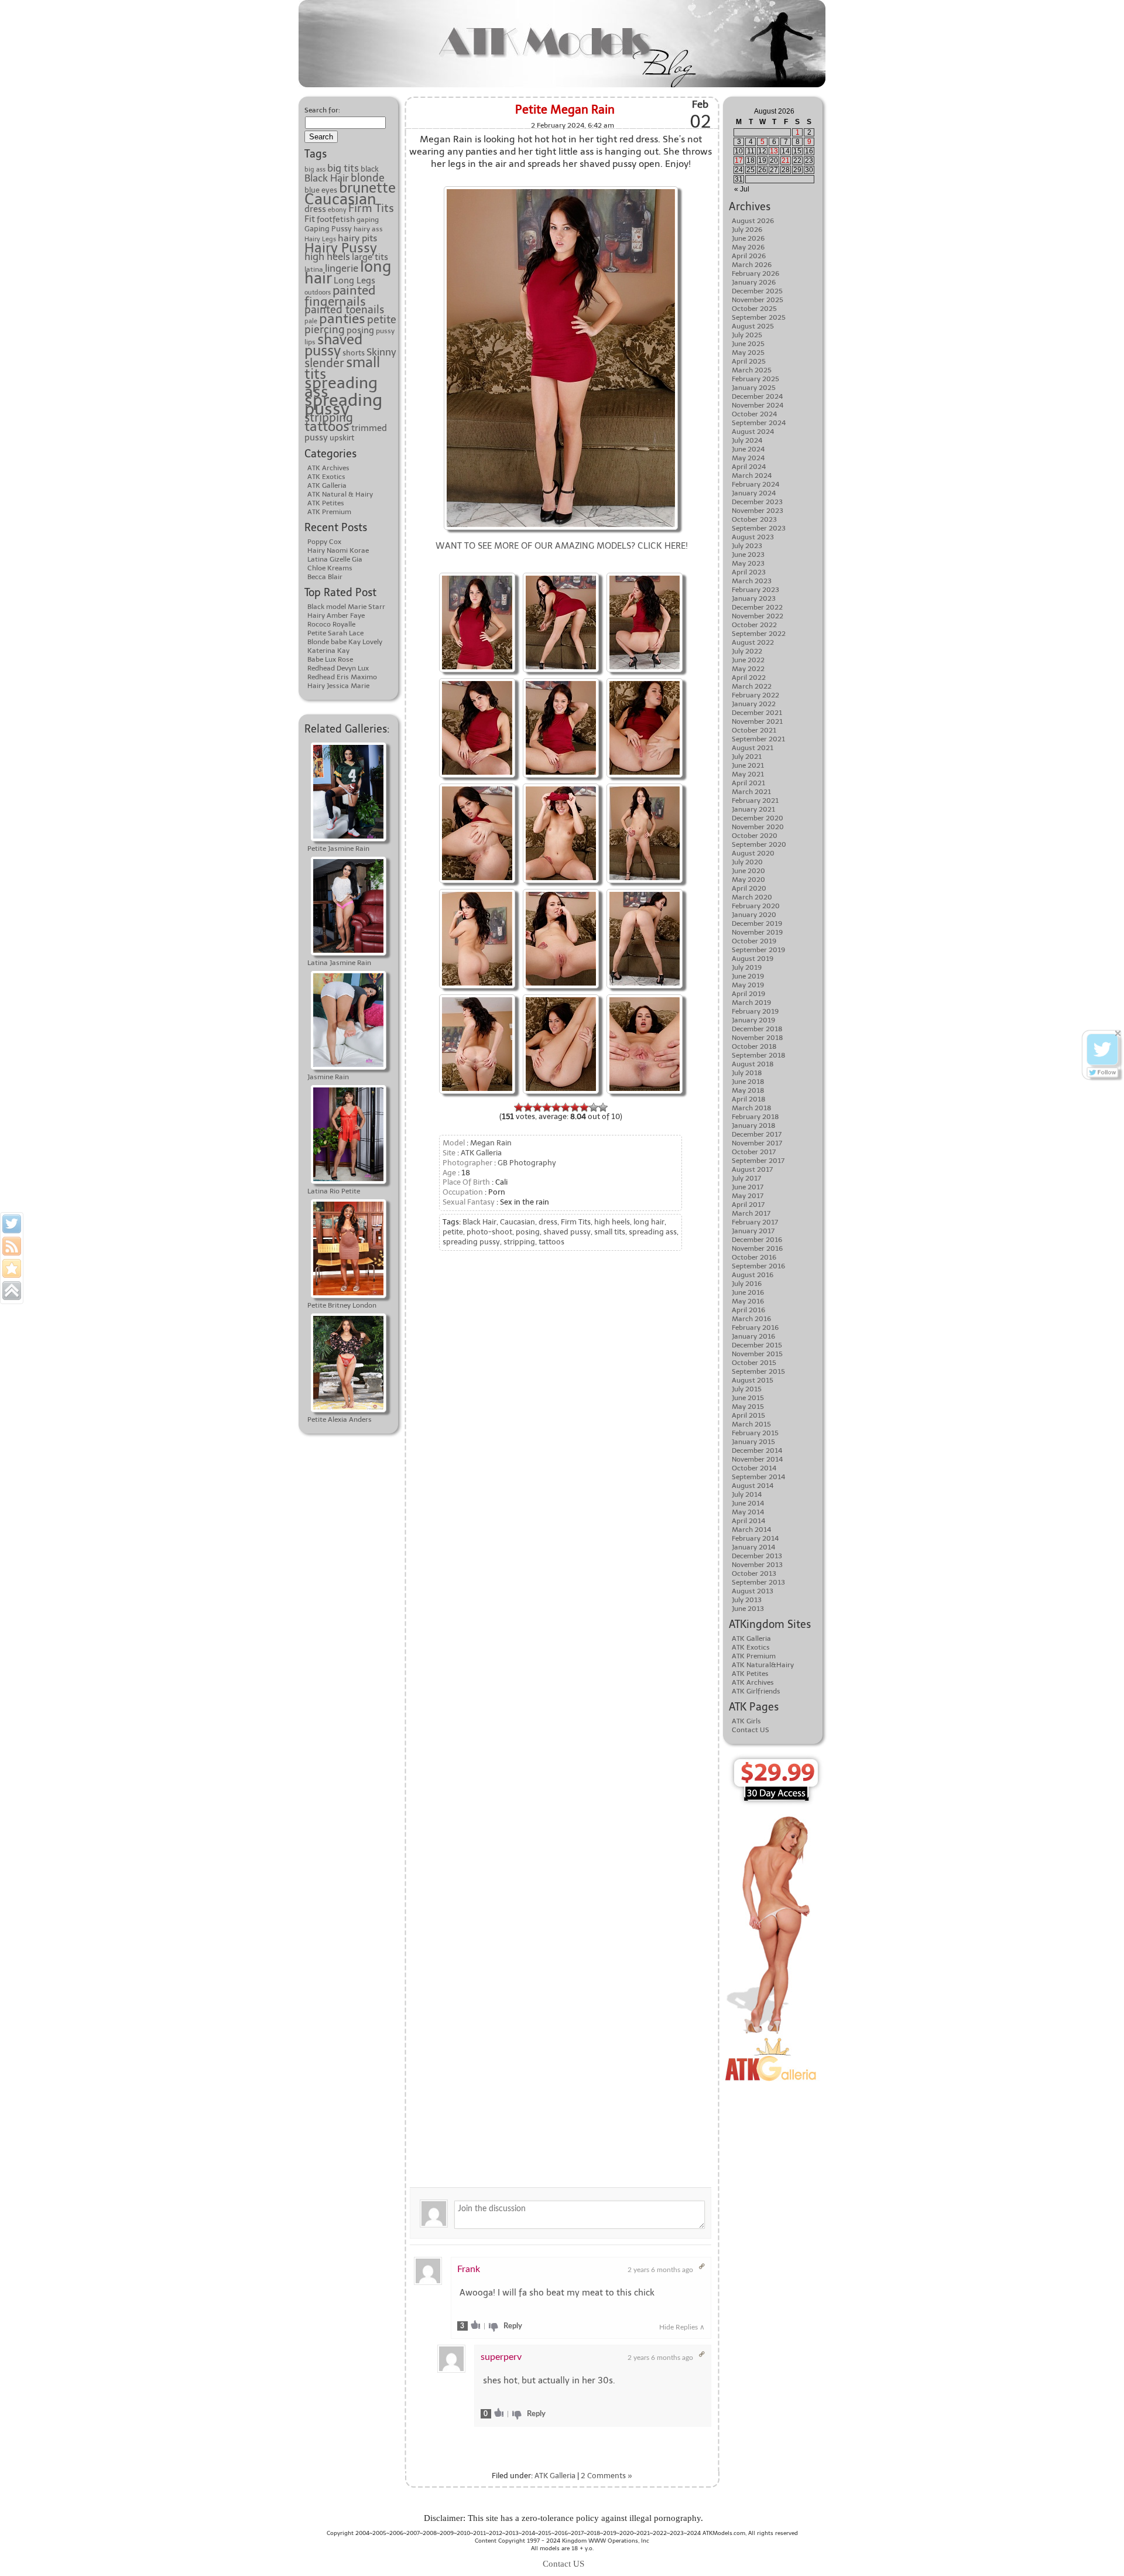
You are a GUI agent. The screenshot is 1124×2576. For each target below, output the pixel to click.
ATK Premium (329, 512)
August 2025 (753, 326)
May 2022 (748, 669)
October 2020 (755, 836)
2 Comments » (606, 2476)
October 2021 (754, 730)
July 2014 (747, 1494)
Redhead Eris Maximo (342, 677)
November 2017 (757, 1143)
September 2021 (758, 739)
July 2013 (747, 1600)
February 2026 (755, 273)
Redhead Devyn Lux (338, 668)
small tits (610, 1232)
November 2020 (758, 827)
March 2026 (752, 265)
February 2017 (755, 1222)
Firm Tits (371, 208)
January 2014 (753, 1547)
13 (774, 151)
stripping (329, 418)
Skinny (381, 352)
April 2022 (749, 678)
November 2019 (757, 932)
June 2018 (748, 1082)
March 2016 (751, 1319)
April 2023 (749, 572)
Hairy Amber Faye (336, 615)
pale (311, 321)
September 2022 (759, 634)
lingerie (342, 268)
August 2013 (753, 1591)
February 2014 (755, 1538)
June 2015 (748, 1398)
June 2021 (748, 765)
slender (324, 363)
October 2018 (754, 1046)
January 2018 (754, 1125)
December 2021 (757, 713)
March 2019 (751, 1003)
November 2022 (758, 616)
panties (342, 319)
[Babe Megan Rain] (477, 785)
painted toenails (344, 310)
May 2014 (748, 1512)
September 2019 (758, 950)
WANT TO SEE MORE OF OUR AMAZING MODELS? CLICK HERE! (562, 546)
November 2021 (757, 721)
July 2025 (747, 335)
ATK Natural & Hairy (340, 494)
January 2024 (754, 493)
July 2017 (746, 1178)
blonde (368, 178)
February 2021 (755, 800)
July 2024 (747, 440)
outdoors (318, 293)
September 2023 (759, 528)
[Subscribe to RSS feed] (12, 1246)
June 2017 (748, 1187)
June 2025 (748, 344)
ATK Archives (328, 468)
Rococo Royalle (331, 624)
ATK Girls (746, 1721)
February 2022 (755, 695)
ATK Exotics (326, 477)
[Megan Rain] (561, 574)
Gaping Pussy (328, 229)
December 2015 (757, 1345)
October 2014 (754, 1468)
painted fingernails (340, 296)
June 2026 (748, 238)
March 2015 (751, 1424)
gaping (368, 220)
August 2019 (753, 959)
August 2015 (753, 1380)
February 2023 (755, 590)
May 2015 (748, 1407)
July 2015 (747, 1389)
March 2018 (752, 1108)
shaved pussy (333, 345)
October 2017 (754, 1152)
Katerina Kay (328, 651)
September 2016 (758, 1266)
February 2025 (755, 379)
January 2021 (753, 809)
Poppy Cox (324, 542)
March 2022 (752, 686)
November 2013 (757, 1565)
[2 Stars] (528, 1107)
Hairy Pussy (341, 248)
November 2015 (757, 1354)
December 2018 (757, 1029)
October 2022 (754, 625)
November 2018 (758, 1038)
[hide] (1118, 1033)
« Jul (742, 189)
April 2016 (748, 1310)
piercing (325, 330)
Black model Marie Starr (346, 607)
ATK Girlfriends (756, 1691)
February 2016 (755, 1328)
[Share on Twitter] (12, 1224)
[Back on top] (12, 1291)
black (370, 169)
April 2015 (748, 1415)
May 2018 (748, 1090)
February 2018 (755, 1117)
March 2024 (752, 475)
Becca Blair (325, 577)
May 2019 (748, 985)
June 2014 (748, 1503)
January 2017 (753, 1231)
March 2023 (752, 581)
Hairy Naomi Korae (338, 550)
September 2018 (759, 1055)
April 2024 (749, 467)
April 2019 (748, 994)
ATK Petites (326, 503)
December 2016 (757, 1240)
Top (1096, 2548)
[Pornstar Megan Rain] (561, 680)
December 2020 (758, 818)
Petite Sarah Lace (335, 633)
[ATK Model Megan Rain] (645, 680)
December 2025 (757, 291)
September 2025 (759, 317)
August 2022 (753, 642)
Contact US (751, 1730)
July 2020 (747, 862)
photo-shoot (489, 1232)
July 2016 (747, 1284)
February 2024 (755, 484)
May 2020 (748, 880)
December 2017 (757, 1134)
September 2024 (759, 423)
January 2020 (754, 915)
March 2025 (752, 370)
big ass (315, 170)
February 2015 (755, 1433)
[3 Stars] (537, 1107)
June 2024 (748, 449)
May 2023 (748, 563)
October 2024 (754, 414)
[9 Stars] (594, 1107)
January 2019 (753, 1020)
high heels (327, 256)
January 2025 (754, 388)
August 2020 (753, 853)
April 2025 (749, 361)
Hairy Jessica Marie (338, 686)
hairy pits (357, 238)
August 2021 (753, 748)
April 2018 (749, 1099)
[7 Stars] (575, 1107)
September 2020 (759, 844)
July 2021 (747, 757)
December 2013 (757, 1556)
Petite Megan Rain (565, 110)
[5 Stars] (556, 1107)
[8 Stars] (584, 1107)
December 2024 (757, 396)
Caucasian (340, 199)
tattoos (327, 426)
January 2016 (753, 1336)
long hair (649, 1222)
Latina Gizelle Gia (335, 559)
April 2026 (749, 256)
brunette (367, 188)
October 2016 (754, 1257)
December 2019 (757, 923)
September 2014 (758, 1477)
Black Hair (327, 178)
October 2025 (754, 309)
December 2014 (757, 1451)
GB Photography (527, 1163)
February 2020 (756, 906)
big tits (343, 168)
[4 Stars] (547, 1107)
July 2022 (747, 651)
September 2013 (758, 1582)
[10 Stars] (603, 1107)
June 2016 (748, 1292)
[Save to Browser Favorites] (12, 1268)
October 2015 (754, 1363)
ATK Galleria (327, 485)
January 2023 (754, 598)
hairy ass (368, 229)
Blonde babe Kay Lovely (345, 642)
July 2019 (747, 967)
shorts (354, 353)
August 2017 (752, 1169)
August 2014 (753, 1486)
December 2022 (757, 607)
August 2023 (753, 537)
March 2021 (751, 792)
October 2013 (754, 1573)
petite (382, 320)
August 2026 (753, 221)
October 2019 (754, 941)
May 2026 (748, 247)
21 (786, 160)
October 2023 (754, 519)
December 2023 (757, 502)
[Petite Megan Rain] (561, 188)
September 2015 (758, 1371)
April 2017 (748, 1205)
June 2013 (748, 1609)
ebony (337, 210)
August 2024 (753, 432)
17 (739, 160)
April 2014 (748, 1521)
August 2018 (753, 1064)
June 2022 (748, 660)
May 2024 (748, 458)
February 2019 (755, 1011)
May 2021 (748, 774)
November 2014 (757, 1459)
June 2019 (748, 976)
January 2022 (754, 704)
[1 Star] (519, 1107)
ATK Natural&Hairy (763, 1665)
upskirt (342, 437)
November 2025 (758, 300)
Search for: (322, 110)
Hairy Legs (320, 239)
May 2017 (748, 1196)
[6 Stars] (566, 1107)
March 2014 (751, 1530)
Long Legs (354, 280)
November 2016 (757, 1248)
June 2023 (748, 555)
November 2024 (758, 405)
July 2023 (747, 546)
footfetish (336, 219)
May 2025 (748, 353)
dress (315, 209)
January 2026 (754, 282)
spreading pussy (343, 404)
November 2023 (758, 511)
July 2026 (747, 230)
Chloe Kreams (330, 568)
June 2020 (748, 871)
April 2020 (749, 888)
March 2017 (751, 1213)
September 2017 (758, 1161)
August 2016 (753, 1275)
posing (360, 330)
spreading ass (341, 387)
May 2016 (748, 1301)
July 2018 (747, 1073)
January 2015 (753, 1442)
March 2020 (752, 897)
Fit (310, 219)
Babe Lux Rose (330, 659)
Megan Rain (491, 1143)
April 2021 (748, 783)
